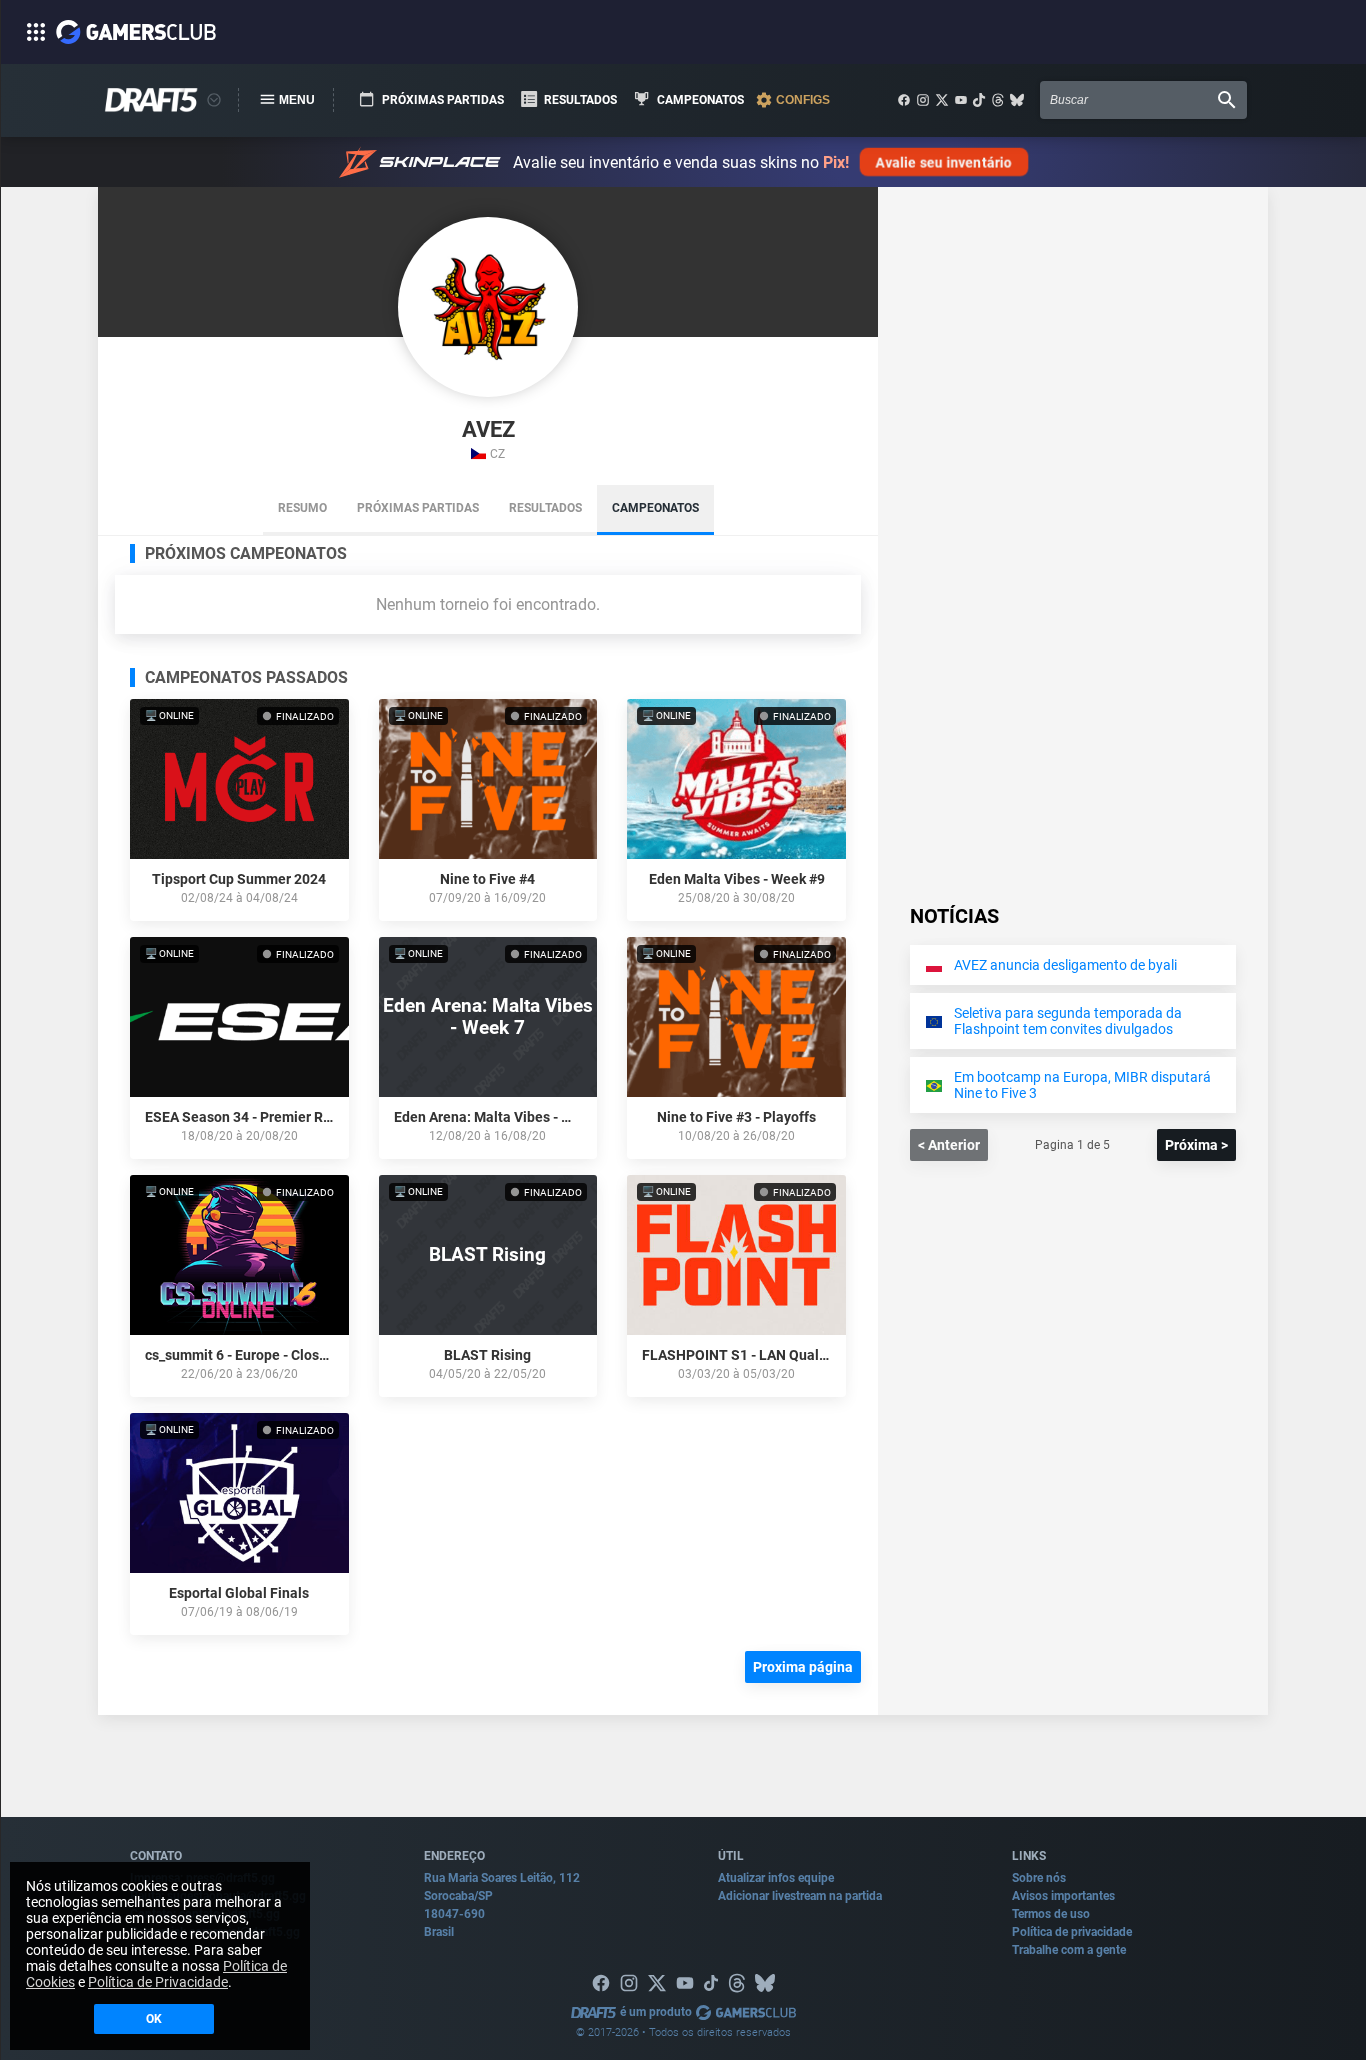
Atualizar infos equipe (776, 1878)
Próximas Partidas (418, 508)
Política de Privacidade (158, 1982)
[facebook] (904, 100)
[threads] (998, 100)
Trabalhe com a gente (1069, 1950)
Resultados (545, 508)
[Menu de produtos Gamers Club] (214, 100)
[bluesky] (1017, 100)
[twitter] (942, 100)
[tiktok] (979, 100)
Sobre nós (1039, 1878)
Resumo (302, 508)
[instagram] (923, 100)
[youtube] (961, 100)
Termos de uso (1051, 1914)
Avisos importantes (1063, 1896)
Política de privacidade (1072, 1932)
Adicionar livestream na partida (800, 1896)
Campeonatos (655, 508)
